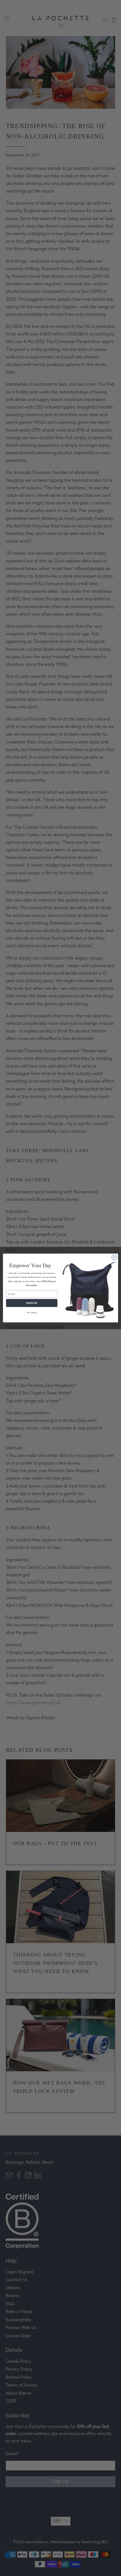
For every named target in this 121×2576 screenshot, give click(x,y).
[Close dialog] (114, 1257)
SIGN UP (32, 1303)
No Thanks (32, 1312)
